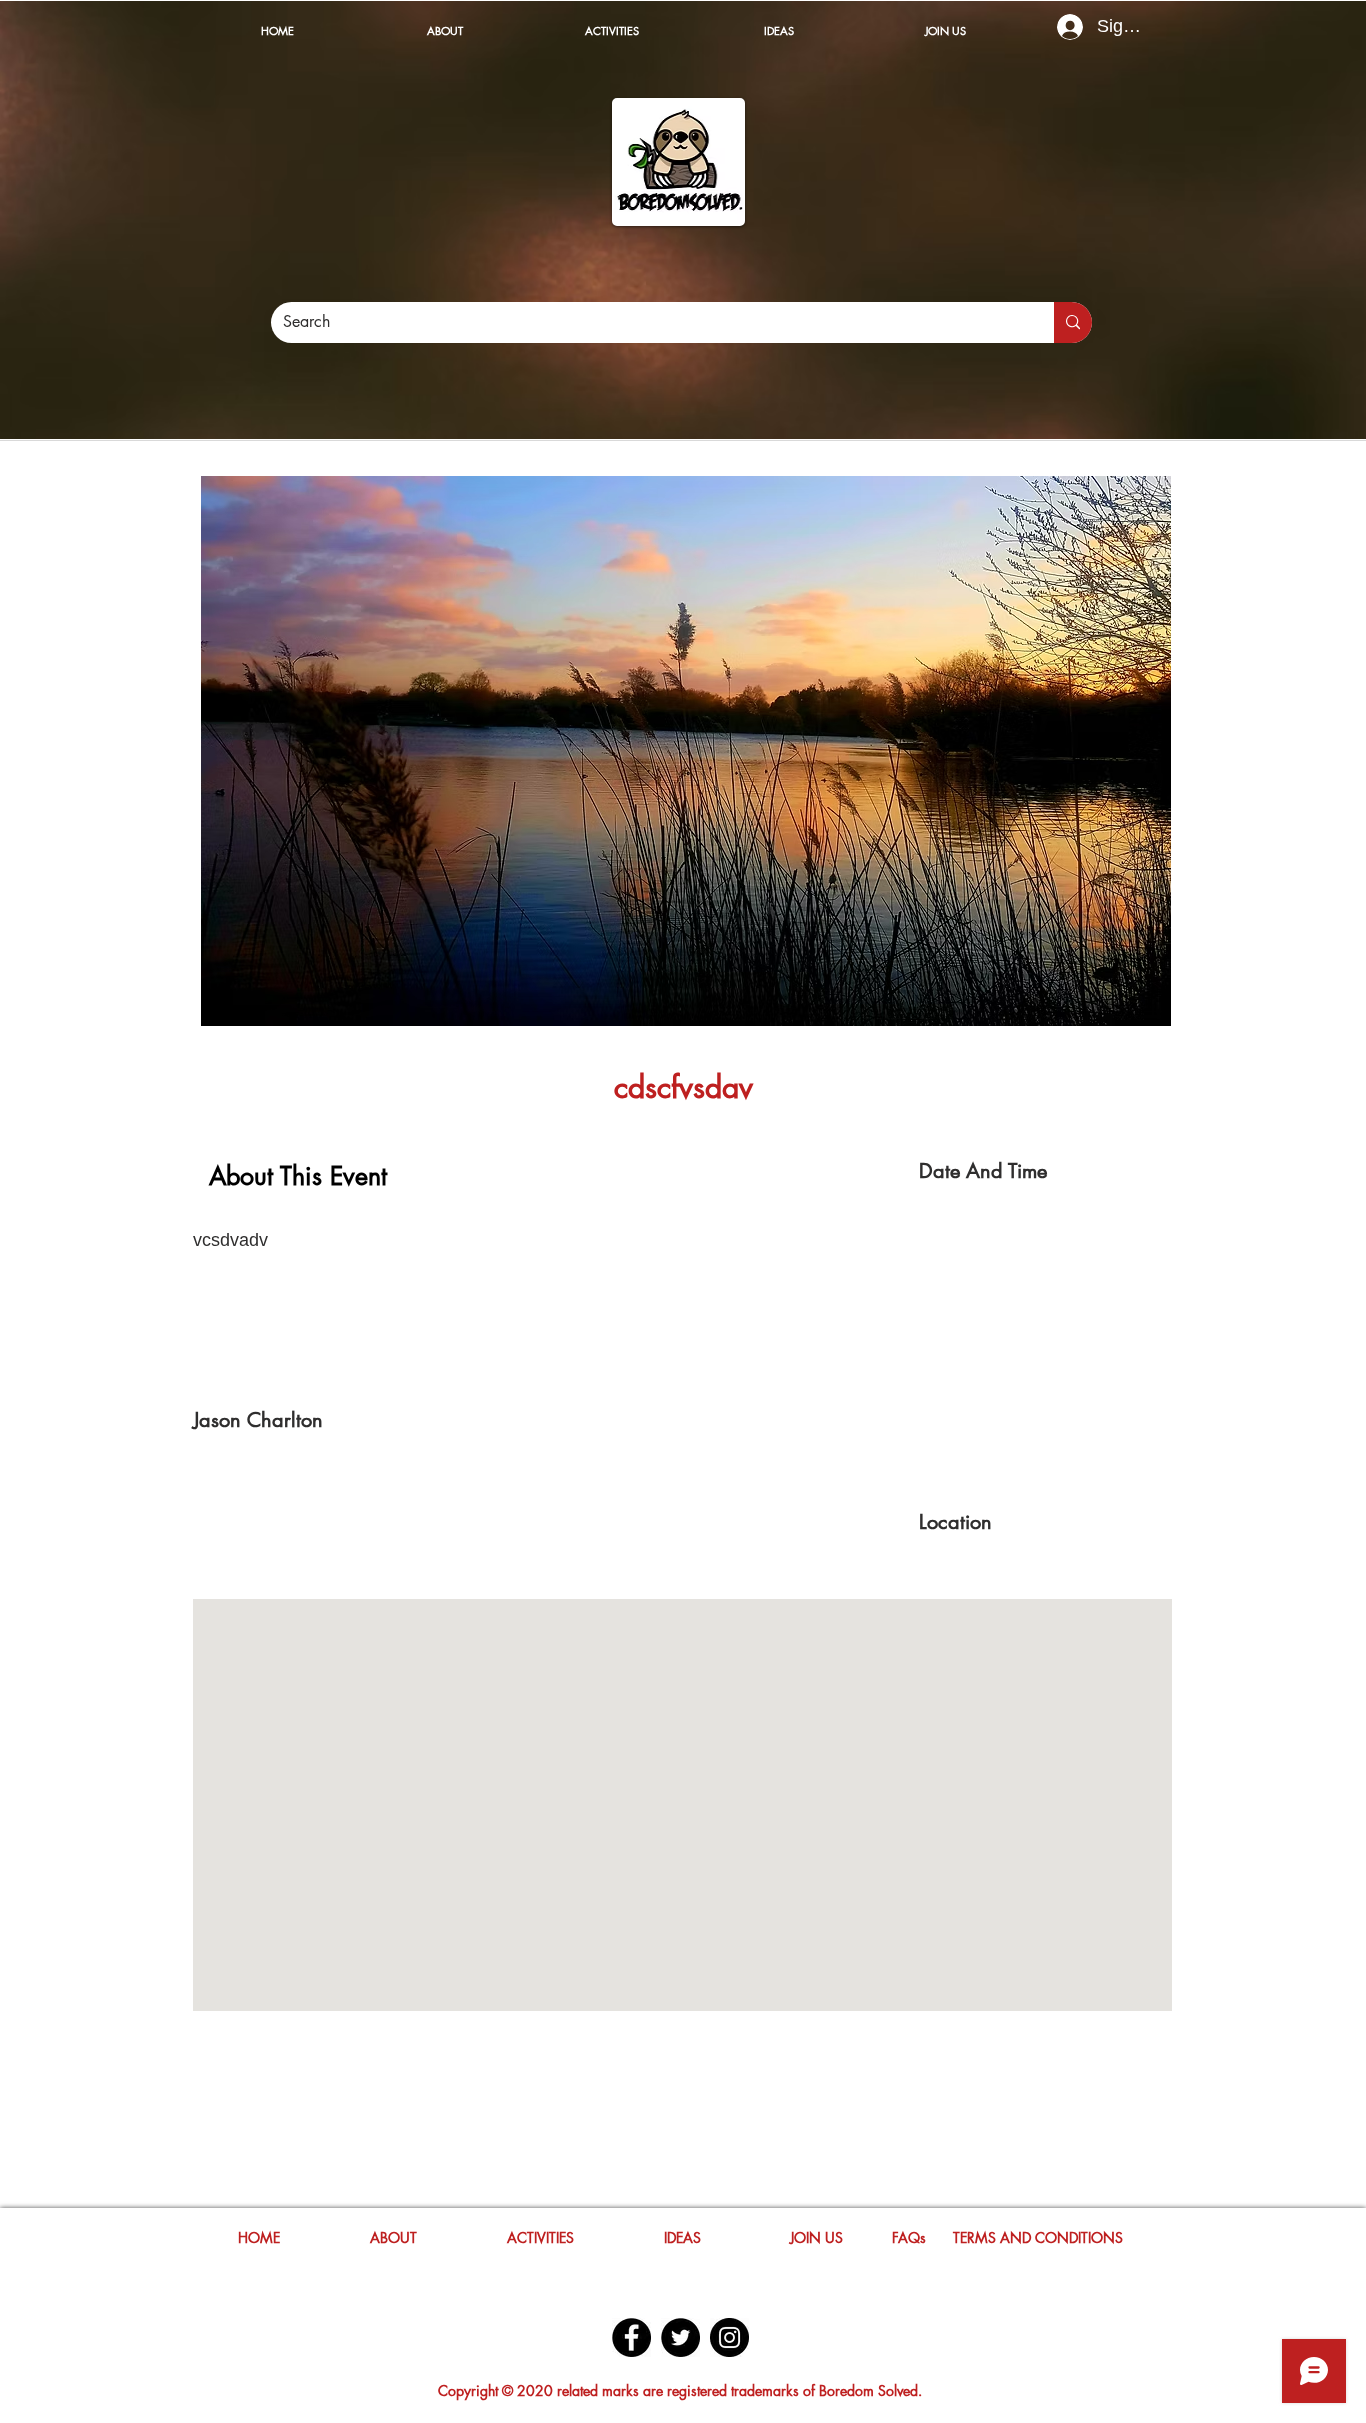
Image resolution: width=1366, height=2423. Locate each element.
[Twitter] (680, 2337)
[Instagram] (729, 2337)
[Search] (1073, 322)
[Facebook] (631, 2337)
